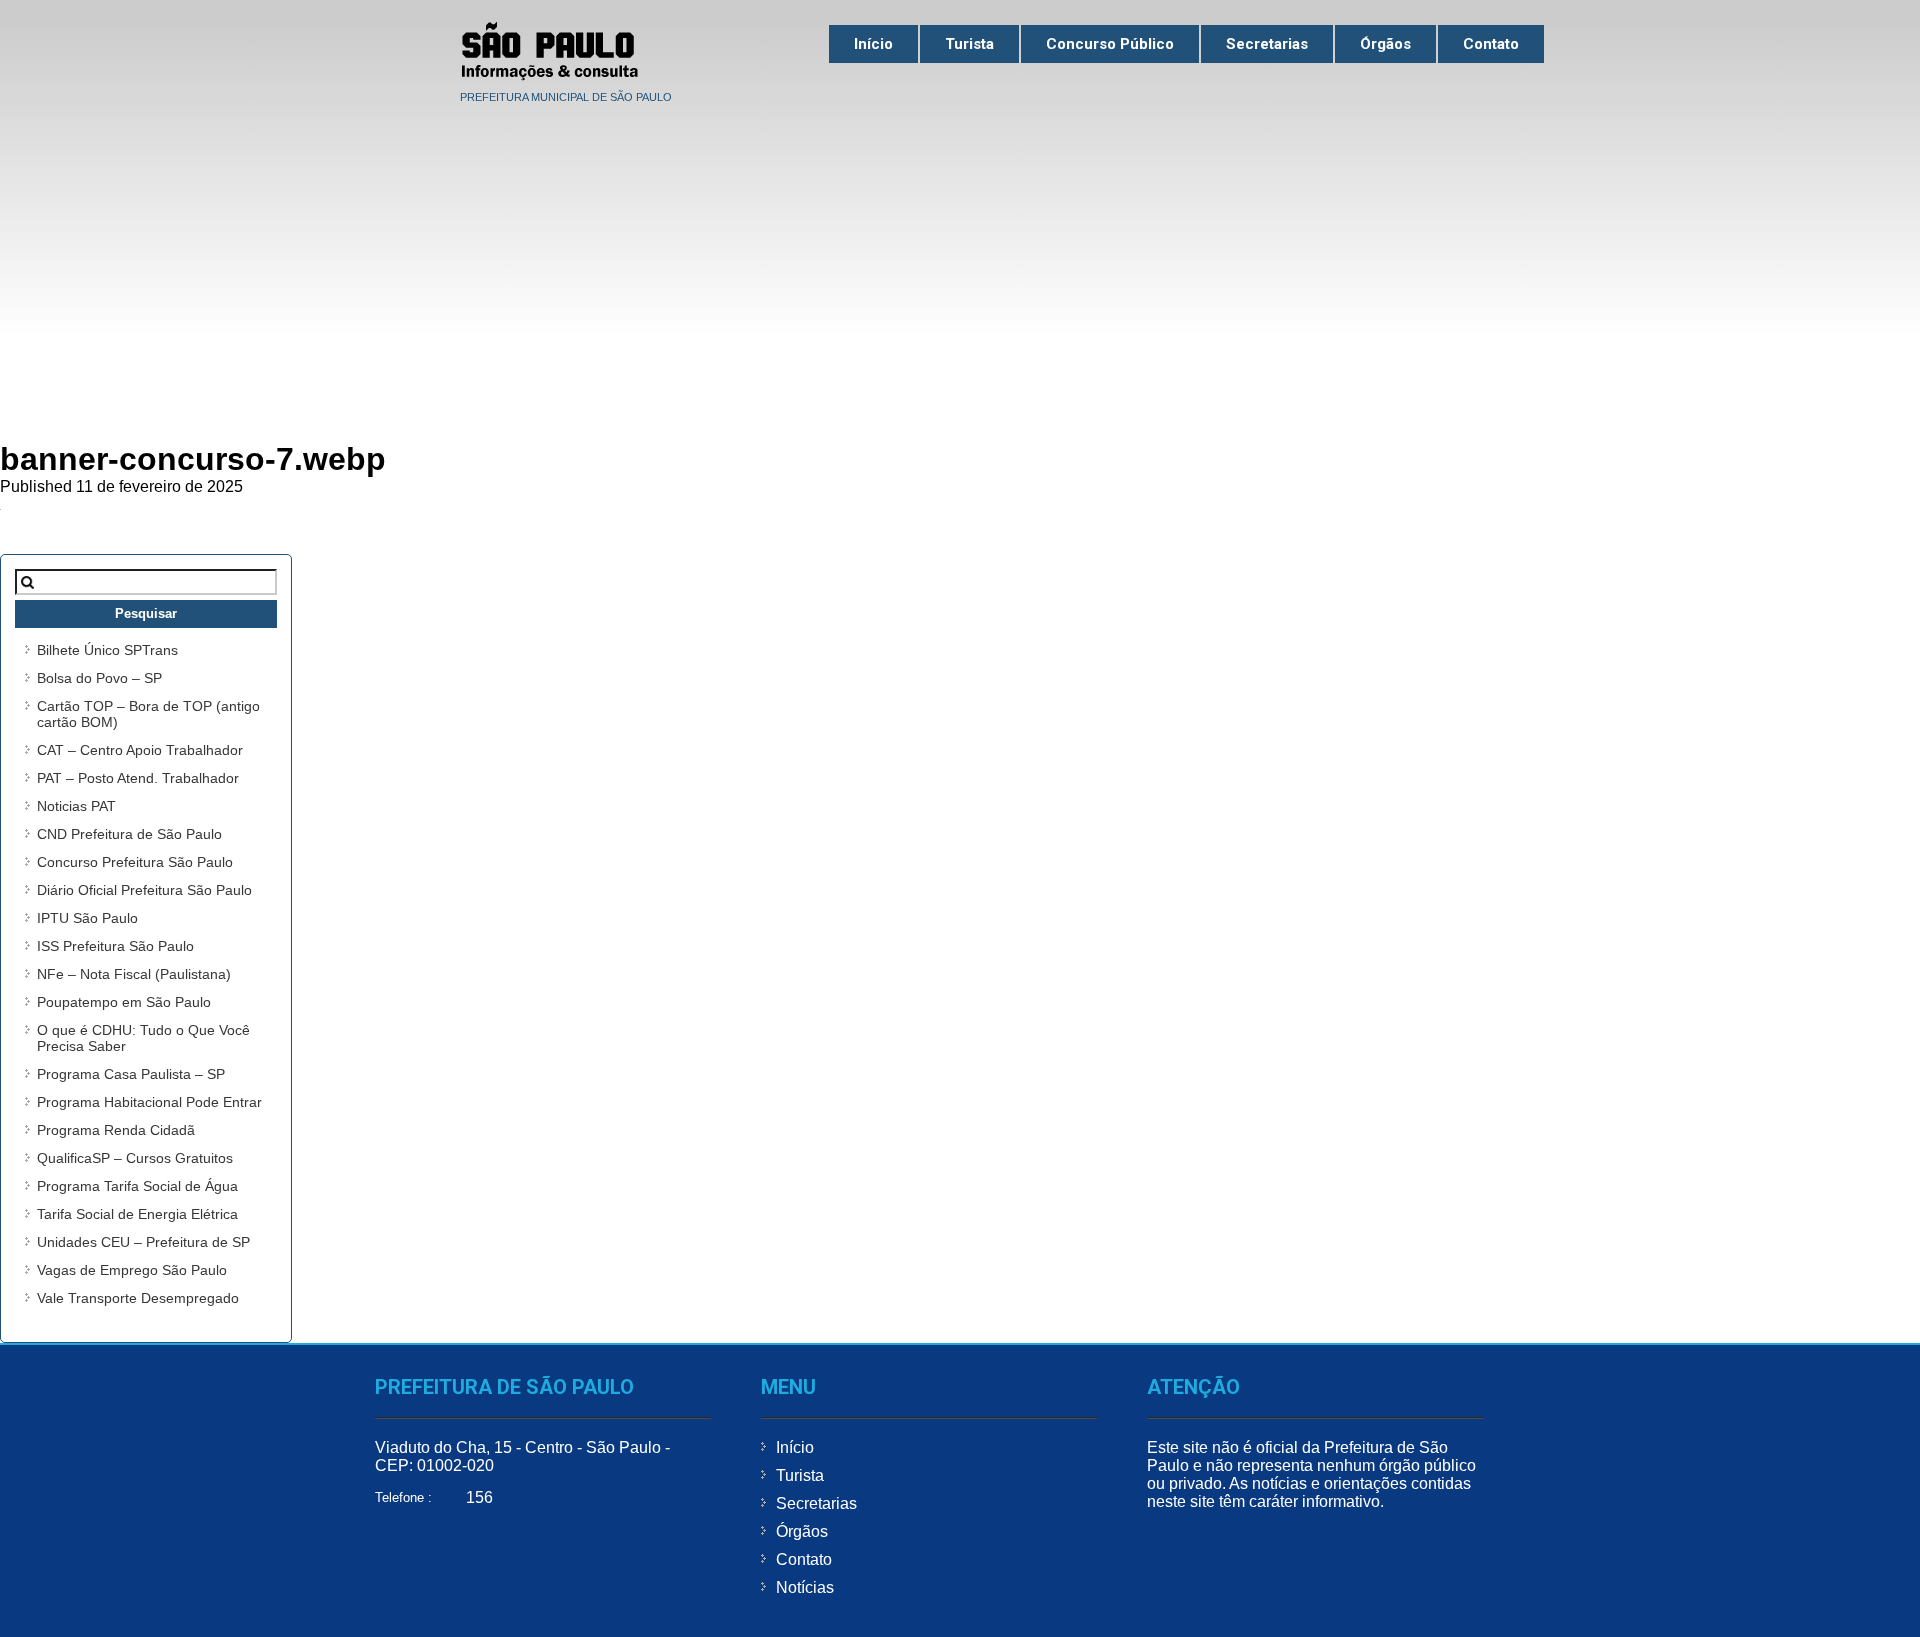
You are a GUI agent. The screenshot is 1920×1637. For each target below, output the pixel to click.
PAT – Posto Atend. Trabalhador (138, 778)
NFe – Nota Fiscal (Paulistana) (134, 974)
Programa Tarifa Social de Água (137, 1186)
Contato (1491, 44)
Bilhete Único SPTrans (107, 650)
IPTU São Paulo (87, 918)
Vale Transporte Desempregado (138, 1298)
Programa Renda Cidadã (116, 1130)
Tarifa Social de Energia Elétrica (137, 1214)
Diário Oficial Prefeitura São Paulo (144, 890)
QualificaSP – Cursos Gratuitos (135, 1158)
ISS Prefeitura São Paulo (115, 946)
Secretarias (1267, 44)
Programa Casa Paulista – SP (131, 1074)
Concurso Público (1110, 44)
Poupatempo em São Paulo (124, 1002)
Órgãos (1385, 44)
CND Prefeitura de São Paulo (129, 834)
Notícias (805, 1587)
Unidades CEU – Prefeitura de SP (143, 1242)
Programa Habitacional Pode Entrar (149, 1102)
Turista (969, 44)
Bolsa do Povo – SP (99, 678)
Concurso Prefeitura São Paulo (135, 862)
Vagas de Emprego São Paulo (132, 1270)
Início (873, 44)
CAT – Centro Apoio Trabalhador (140, 750)
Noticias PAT (76, 806)
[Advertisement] (960, 261)
